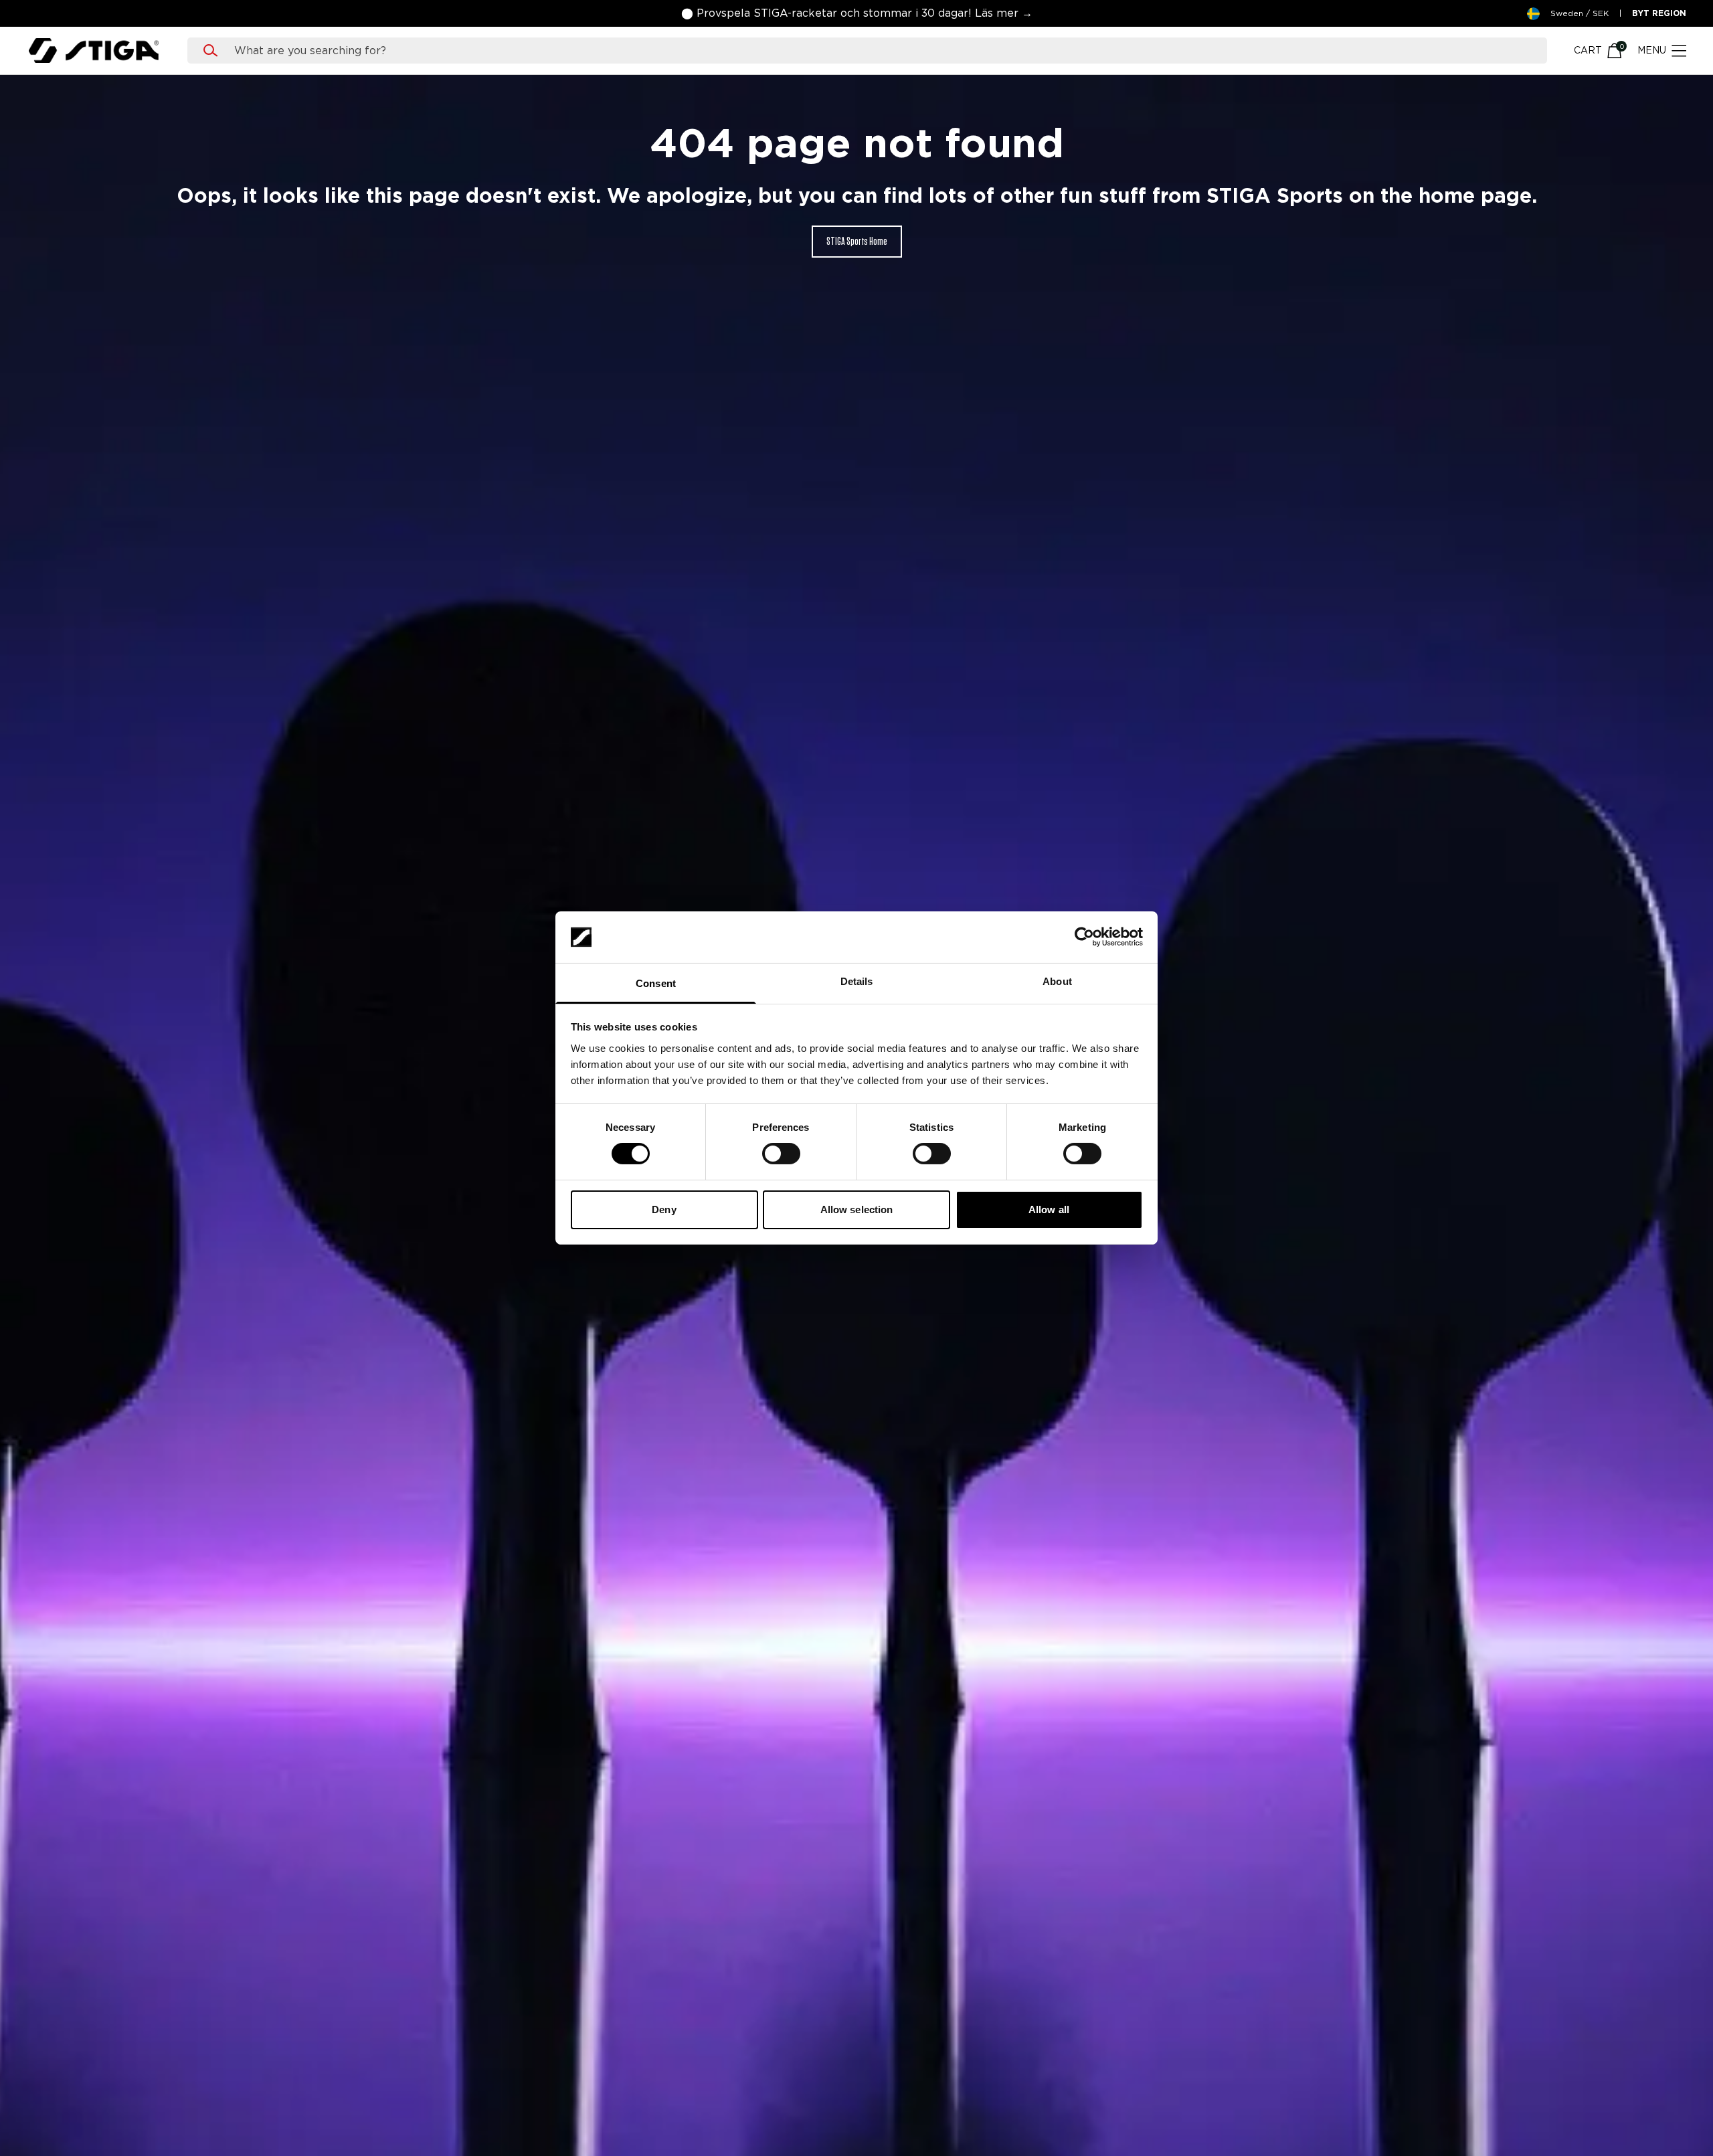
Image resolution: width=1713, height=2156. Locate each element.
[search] (880, 51)
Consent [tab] (656, 983)
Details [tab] (857, 981)
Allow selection (857, 1209)
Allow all (1049, 1209)
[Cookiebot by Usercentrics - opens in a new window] (1084, 937)
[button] (857, 13)
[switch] (781, 1154)
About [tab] (1057, 981)
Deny (664, 1209)
